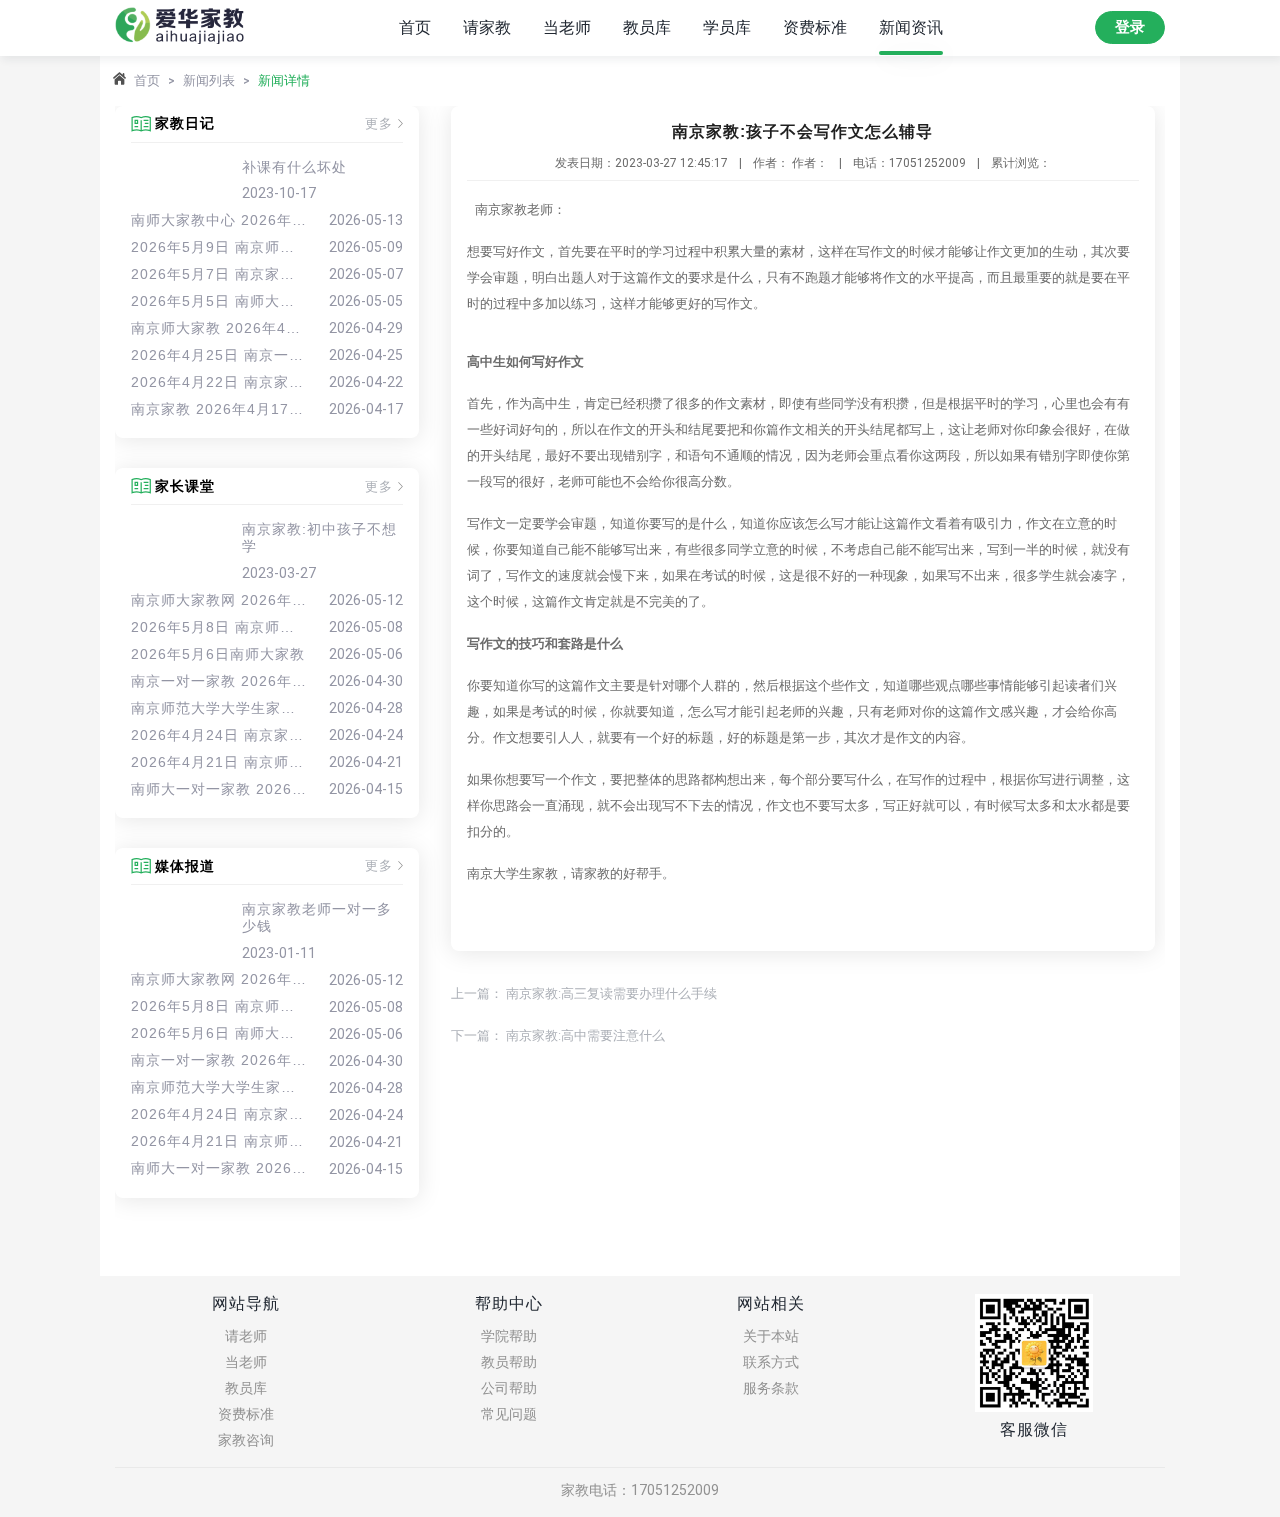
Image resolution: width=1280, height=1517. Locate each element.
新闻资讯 (911, 27)
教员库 (647, 27)
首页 (415, 27)
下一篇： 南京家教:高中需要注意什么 (558, 1035)
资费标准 (815, 27)
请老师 (246, 1336)
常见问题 (509, 1414)
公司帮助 (509, 1388)
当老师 (567, 27)
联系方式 (771, 1362)
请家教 (487, 27)
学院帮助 (509, 1336)
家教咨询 (246, 1440)
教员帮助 (509, 1362)
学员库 (727, 27)
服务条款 (771, 1388)
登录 (1130, 27)
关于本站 (771, 1336)
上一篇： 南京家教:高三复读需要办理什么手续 (584, 993)
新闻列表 (209, 80)
